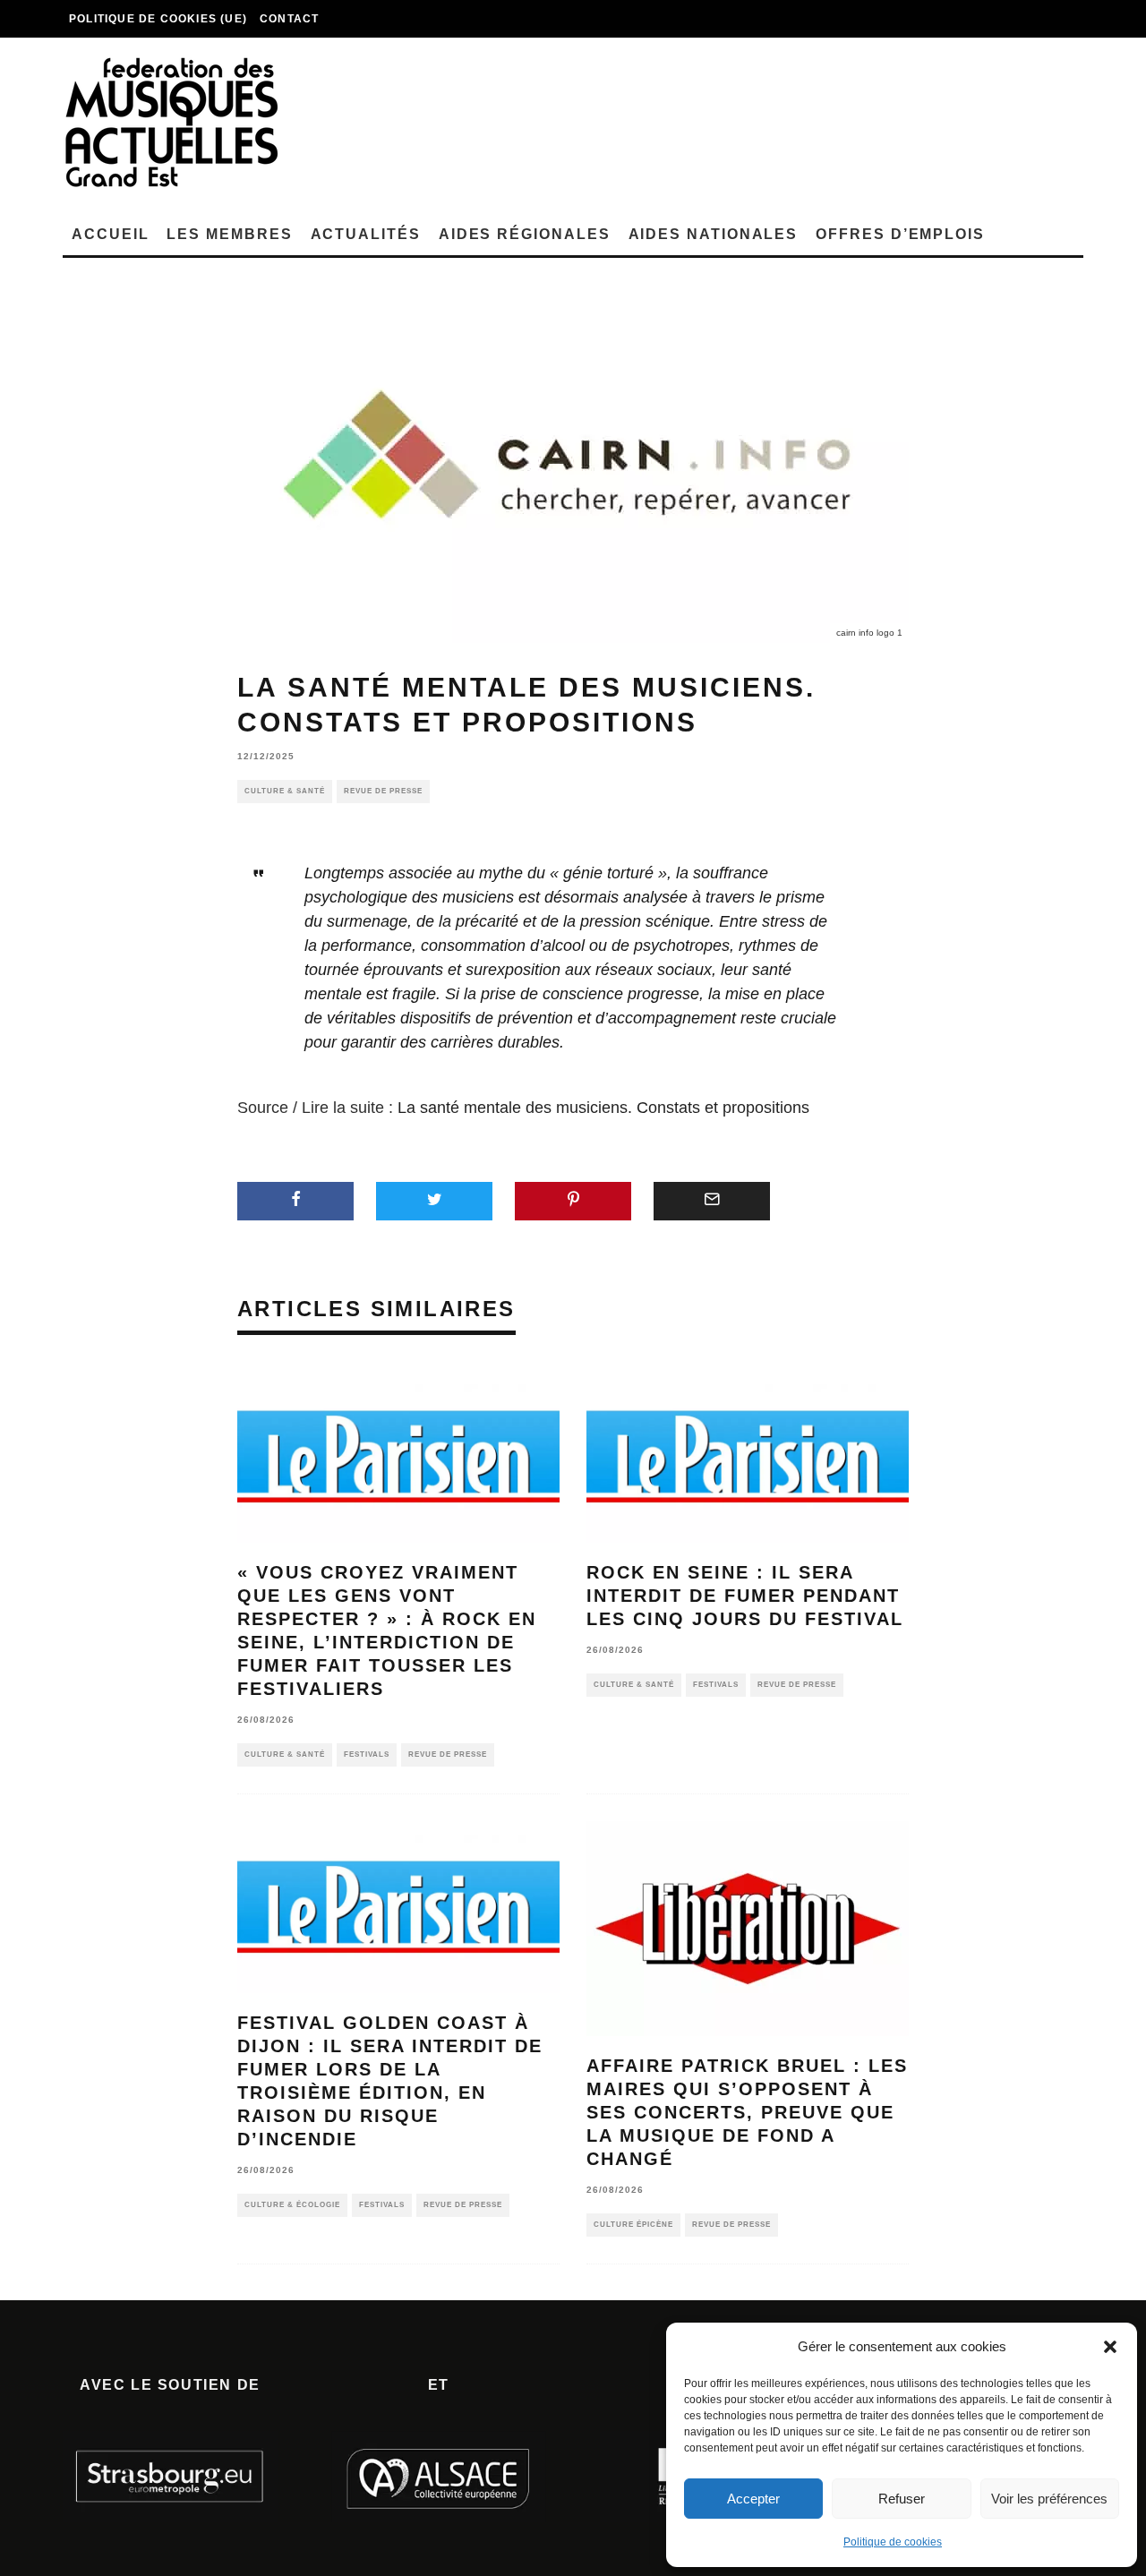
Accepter (753, 2499)
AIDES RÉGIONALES (525, 234)
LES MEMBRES (229, 234)
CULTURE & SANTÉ (285, 791)
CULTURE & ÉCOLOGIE (292, 2205)
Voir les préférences (1049, 2499)
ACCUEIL (110, 234)
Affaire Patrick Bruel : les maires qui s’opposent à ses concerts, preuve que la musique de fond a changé (747, 2112)
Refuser (902, 2499)
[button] (1110, 2347)
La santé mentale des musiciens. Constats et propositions (603, 1108)
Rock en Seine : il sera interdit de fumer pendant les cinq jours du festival (745, 1596)
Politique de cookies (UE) (158, 19)
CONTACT (289, 19)
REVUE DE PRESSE (383, 791)
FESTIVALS (367, 1754)
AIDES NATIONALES (714, 234)
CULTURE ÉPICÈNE (633, 2225)
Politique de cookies (893, 2542)
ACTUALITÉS (366, 234)
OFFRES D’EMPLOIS (900, 234)
